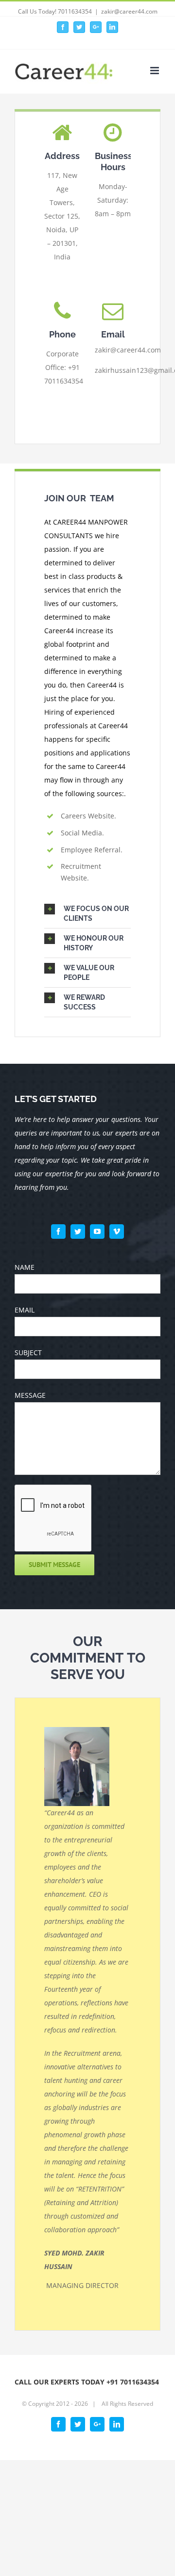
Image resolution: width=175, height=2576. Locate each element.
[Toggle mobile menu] (155, 71)
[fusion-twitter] (78, 1232)
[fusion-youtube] (97, 1232)
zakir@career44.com (129, 11)
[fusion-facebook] (58, 1232)
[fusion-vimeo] (117, 1232)
